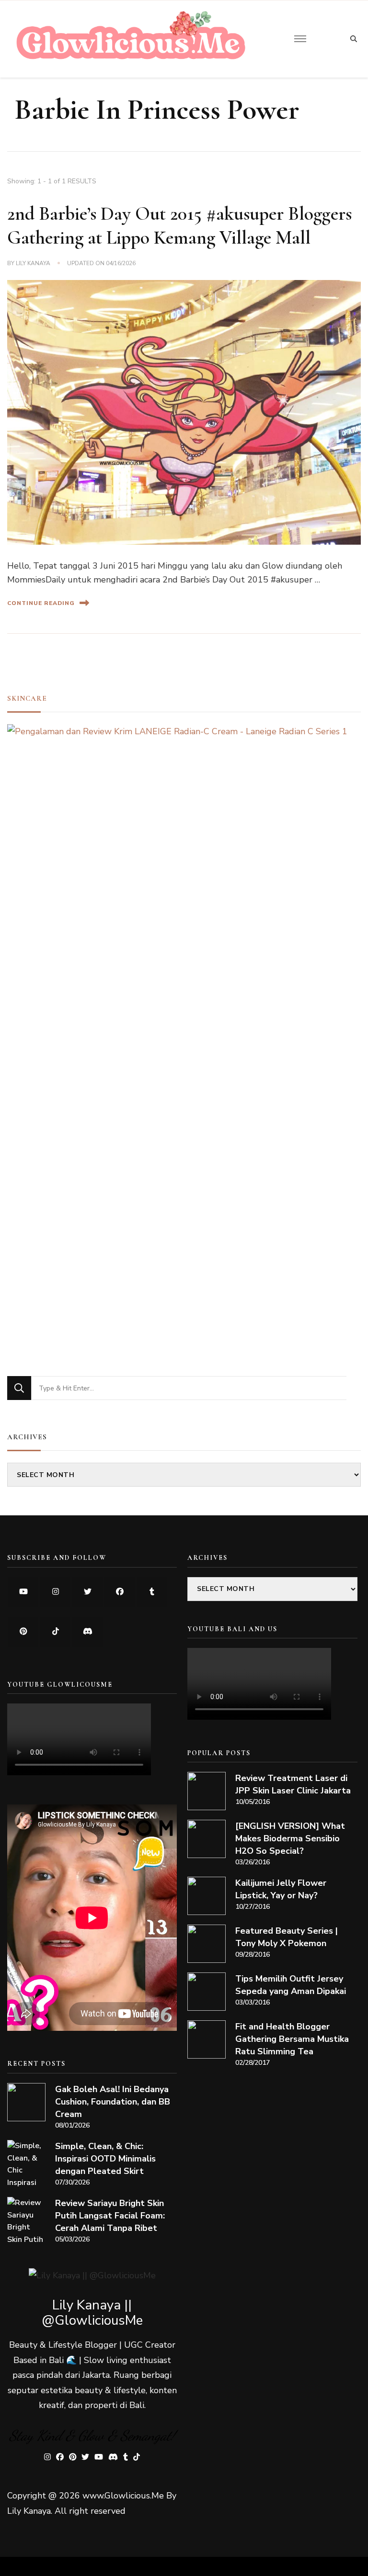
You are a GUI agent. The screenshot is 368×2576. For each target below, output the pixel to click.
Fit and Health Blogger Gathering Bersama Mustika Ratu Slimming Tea (292, 2039)
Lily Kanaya (33, 263)
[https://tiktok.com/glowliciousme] (55, 1632)
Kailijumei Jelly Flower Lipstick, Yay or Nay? (281, 1889)
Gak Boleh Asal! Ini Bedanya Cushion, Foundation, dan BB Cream (113, 2102)
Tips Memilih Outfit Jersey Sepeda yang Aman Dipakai (291, 1985)
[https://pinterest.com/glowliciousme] (23, 1632)
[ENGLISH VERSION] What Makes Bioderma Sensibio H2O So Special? (290, 1838)
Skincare (27, 698)
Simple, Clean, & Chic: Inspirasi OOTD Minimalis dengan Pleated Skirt (105, 2159)
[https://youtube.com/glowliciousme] (23, 1592)
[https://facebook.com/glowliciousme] (120, 1592)
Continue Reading (41, 603)
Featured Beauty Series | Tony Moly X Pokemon (287, 1937)
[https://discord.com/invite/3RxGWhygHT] (87, 1632)
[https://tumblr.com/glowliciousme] (152, 1592)
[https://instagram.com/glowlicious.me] (55, 1592)
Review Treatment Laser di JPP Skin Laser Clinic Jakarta (293, 1784)
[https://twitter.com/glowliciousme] (87, 1592)
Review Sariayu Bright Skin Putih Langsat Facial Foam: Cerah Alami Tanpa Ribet (110, 2216)
